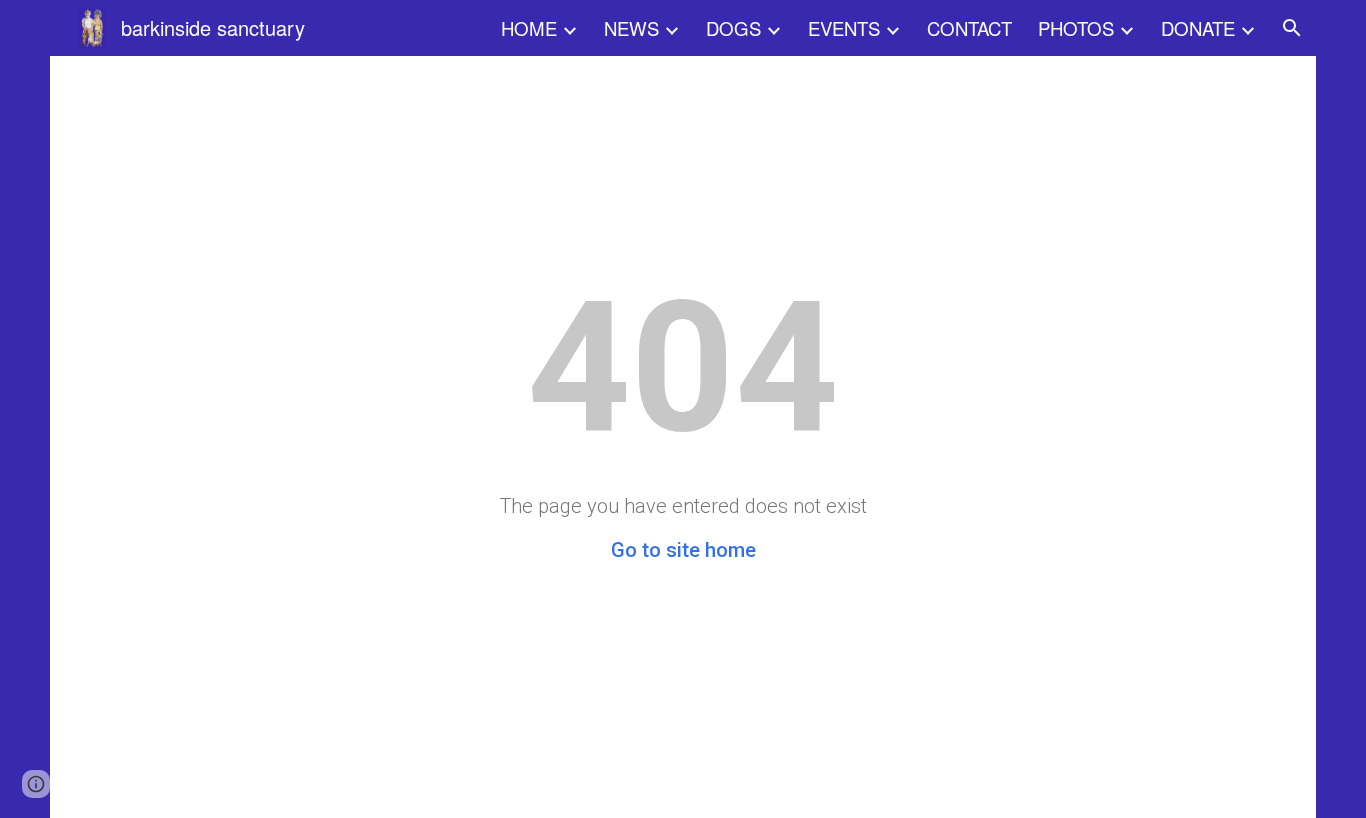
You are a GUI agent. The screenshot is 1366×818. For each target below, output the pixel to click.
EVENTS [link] (844, 28)
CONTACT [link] (969, 28)
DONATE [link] (1198, 28)
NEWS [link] (631, 28)
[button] (1292, 28)
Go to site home (683, 550)
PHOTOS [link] (1076, 28)
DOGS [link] (733, 28)
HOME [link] (529, 28)
